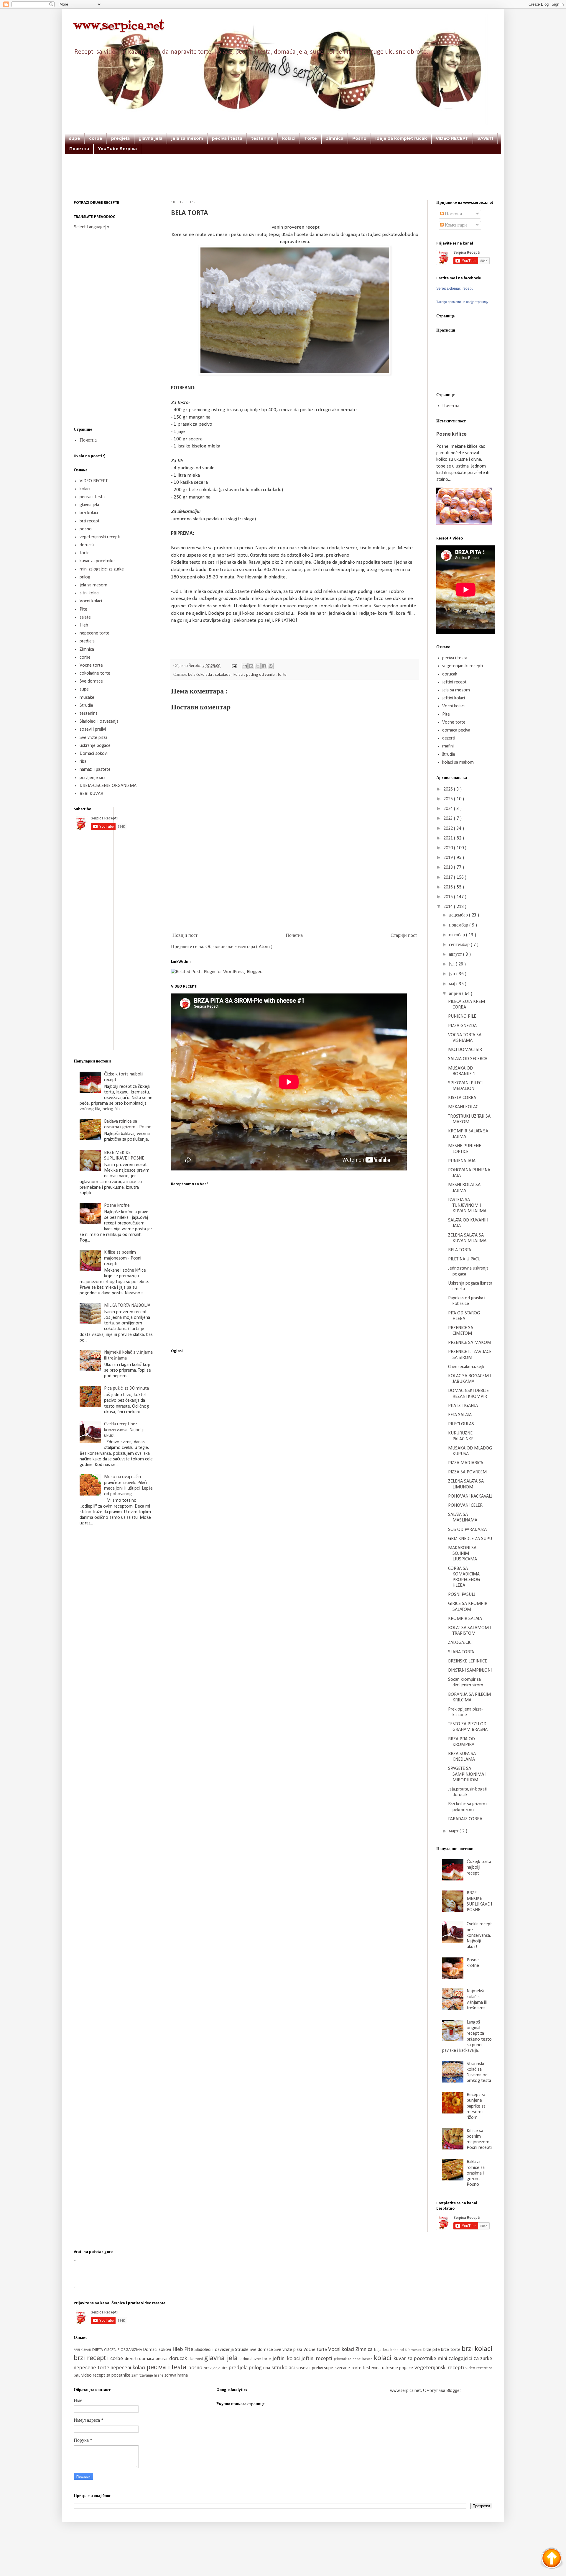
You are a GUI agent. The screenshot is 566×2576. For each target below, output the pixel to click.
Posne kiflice (451, 434)
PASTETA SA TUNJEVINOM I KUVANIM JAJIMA (467, 1206)
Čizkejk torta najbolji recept (479, 1867)
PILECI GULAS (461, 1424)
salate (85, 617)
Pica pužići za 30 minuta (126, 1388)
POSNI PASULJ (462, 1595)
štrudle (449, 755)
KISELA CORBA (462, 1098)
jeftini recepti (455, 682)
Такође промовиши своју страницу (462, 302)
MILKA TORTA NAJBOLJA (127, 1306)
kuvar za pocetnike (97, 561)
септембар (460, 945)
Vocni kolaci (91, 601)
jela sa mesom (187, 138)
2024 (449, 809)
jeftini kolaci (454, 698)
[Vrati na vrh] (552, 2559)
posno (86, 529)
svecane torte (349, 2368)
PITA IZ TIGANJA (463, 1406)
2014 (449, 907)
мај (453, 984)
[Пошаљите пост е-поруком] (234, 666)
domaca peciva (456, 730)
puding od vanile (261, 675)
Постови (453, 214)
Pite (83, 609)
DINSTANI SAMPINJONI (470, 1670)
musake (87, 698)
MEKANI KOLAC (463, 1107)
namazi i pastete (95, 770)
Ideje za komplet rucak (401, 138)
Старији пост (404, 936)
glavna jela (150, 138)
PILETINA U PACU (464, 1259)
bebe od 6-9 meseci (407, 2350)
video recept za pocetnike (106, 2375)
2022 (449, 829)
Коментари (455, 225)
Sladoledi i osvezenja (99, 722)
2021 (449, 838)
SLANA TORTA (461, 1652)
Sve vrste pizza (93, 738)
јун (453, 974)
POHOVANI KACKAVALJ (470, 1496)
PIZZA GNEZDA (462, 1026)
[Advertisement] (283, 185)
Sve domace (91, 681)
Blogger (454, 2391)
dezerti (449, 738)
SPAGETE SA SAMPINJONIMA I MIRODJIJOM (467, 1774)
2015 (449, 897)
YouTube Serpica (117, 149)
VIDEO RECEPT (452, 138)
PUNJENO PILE (462, 1016)
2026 (449, 789)
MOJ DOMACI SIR (465, 1050)
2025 (449, 799)
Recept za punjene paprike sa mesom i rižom (476, 2106)
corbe (96, 138)
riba (83, 762)
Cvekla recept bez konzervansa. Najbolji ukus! (124, 1430)
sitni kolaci (89, 593)
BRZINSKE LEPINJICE (468, 1661)
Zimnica (335, 138)
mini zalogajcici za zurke (102, 569)
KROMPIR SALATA (465, 1619)
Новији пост (185, 936)
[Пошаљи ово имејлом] (245, 666)
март (454, 1831)
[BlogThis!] (251, 666)
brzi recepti (90, 521)
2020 (449, 848)
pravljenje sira (93, 778)
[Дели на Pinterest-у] (271, 666)
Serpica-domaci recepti (455, 288)
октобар (458, 935)
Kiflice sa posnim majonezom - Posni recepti (123, 1258)
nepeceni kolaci (129, 2368)
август (456, 955)
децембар (459, 915)
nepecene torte (94, 633)
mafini (448, 746)
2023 (449, 819)
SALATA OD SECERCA (468, 1059)
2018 (449, 868)
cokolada (223, 675)
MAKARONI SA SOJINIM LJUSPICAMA (463, 1554)
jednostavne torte (256, 2359)
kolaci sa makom (458, 763)
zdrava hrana (176, 2375)
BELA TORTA (460, 1250)
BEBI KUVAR (91, 794)
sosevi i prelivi (93, 729)
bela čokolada (200, 675)
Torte (311, 138)
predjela (120, 138)
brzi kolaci (89, 513)
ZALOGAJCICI (460, 1643)
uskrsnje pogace (95, 746)
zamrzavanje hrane (148, 2376)
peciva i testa (227, 138)
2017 (449, 878)
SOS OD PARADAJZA (467, 1530)
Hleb (84, 625)
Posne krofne (117, 1206)
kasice (368, 2359)
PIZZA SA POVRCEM (467, 1472)
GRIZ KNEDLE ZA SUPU (470, 1539)
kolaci (289, 138)
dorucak (87, 545)
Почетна (79, 149)
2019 (449, 858)
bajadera (382, 2350)
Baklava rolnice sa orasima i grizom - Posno (476, 2173)
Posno (359, 138)
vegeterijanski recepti (100, 537)
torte (282, 675)
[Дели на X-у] (258, 666)
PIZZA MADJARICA (466, 1463)
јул (452, 964)
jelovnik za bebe (348, 2359)
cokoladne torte (95, 673)
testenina (262, 138)
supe (75, 138)
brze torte (451, 2350)
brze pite (432, 2350)
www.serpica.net (119, 26)
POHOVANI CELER (465, 1506)
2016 (449, 887)
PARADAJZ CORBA (465, 1819)
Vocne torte (91, 665)
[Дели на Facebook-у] (264, 666)
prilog (85, 577)
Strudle (86, 706)
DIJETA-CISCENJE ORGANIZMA (108, 786)
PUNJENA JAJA (462, 1161)
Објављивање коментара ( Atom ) (239, 947)
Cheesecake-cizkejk (466, 1367)
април (456, 994)
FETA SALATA (460, 1415)
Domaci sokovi (94, 754)
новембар (459, 925)
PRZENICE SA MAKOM (470, 1343)
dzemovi (196, 2359)
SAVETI (485, 138)
